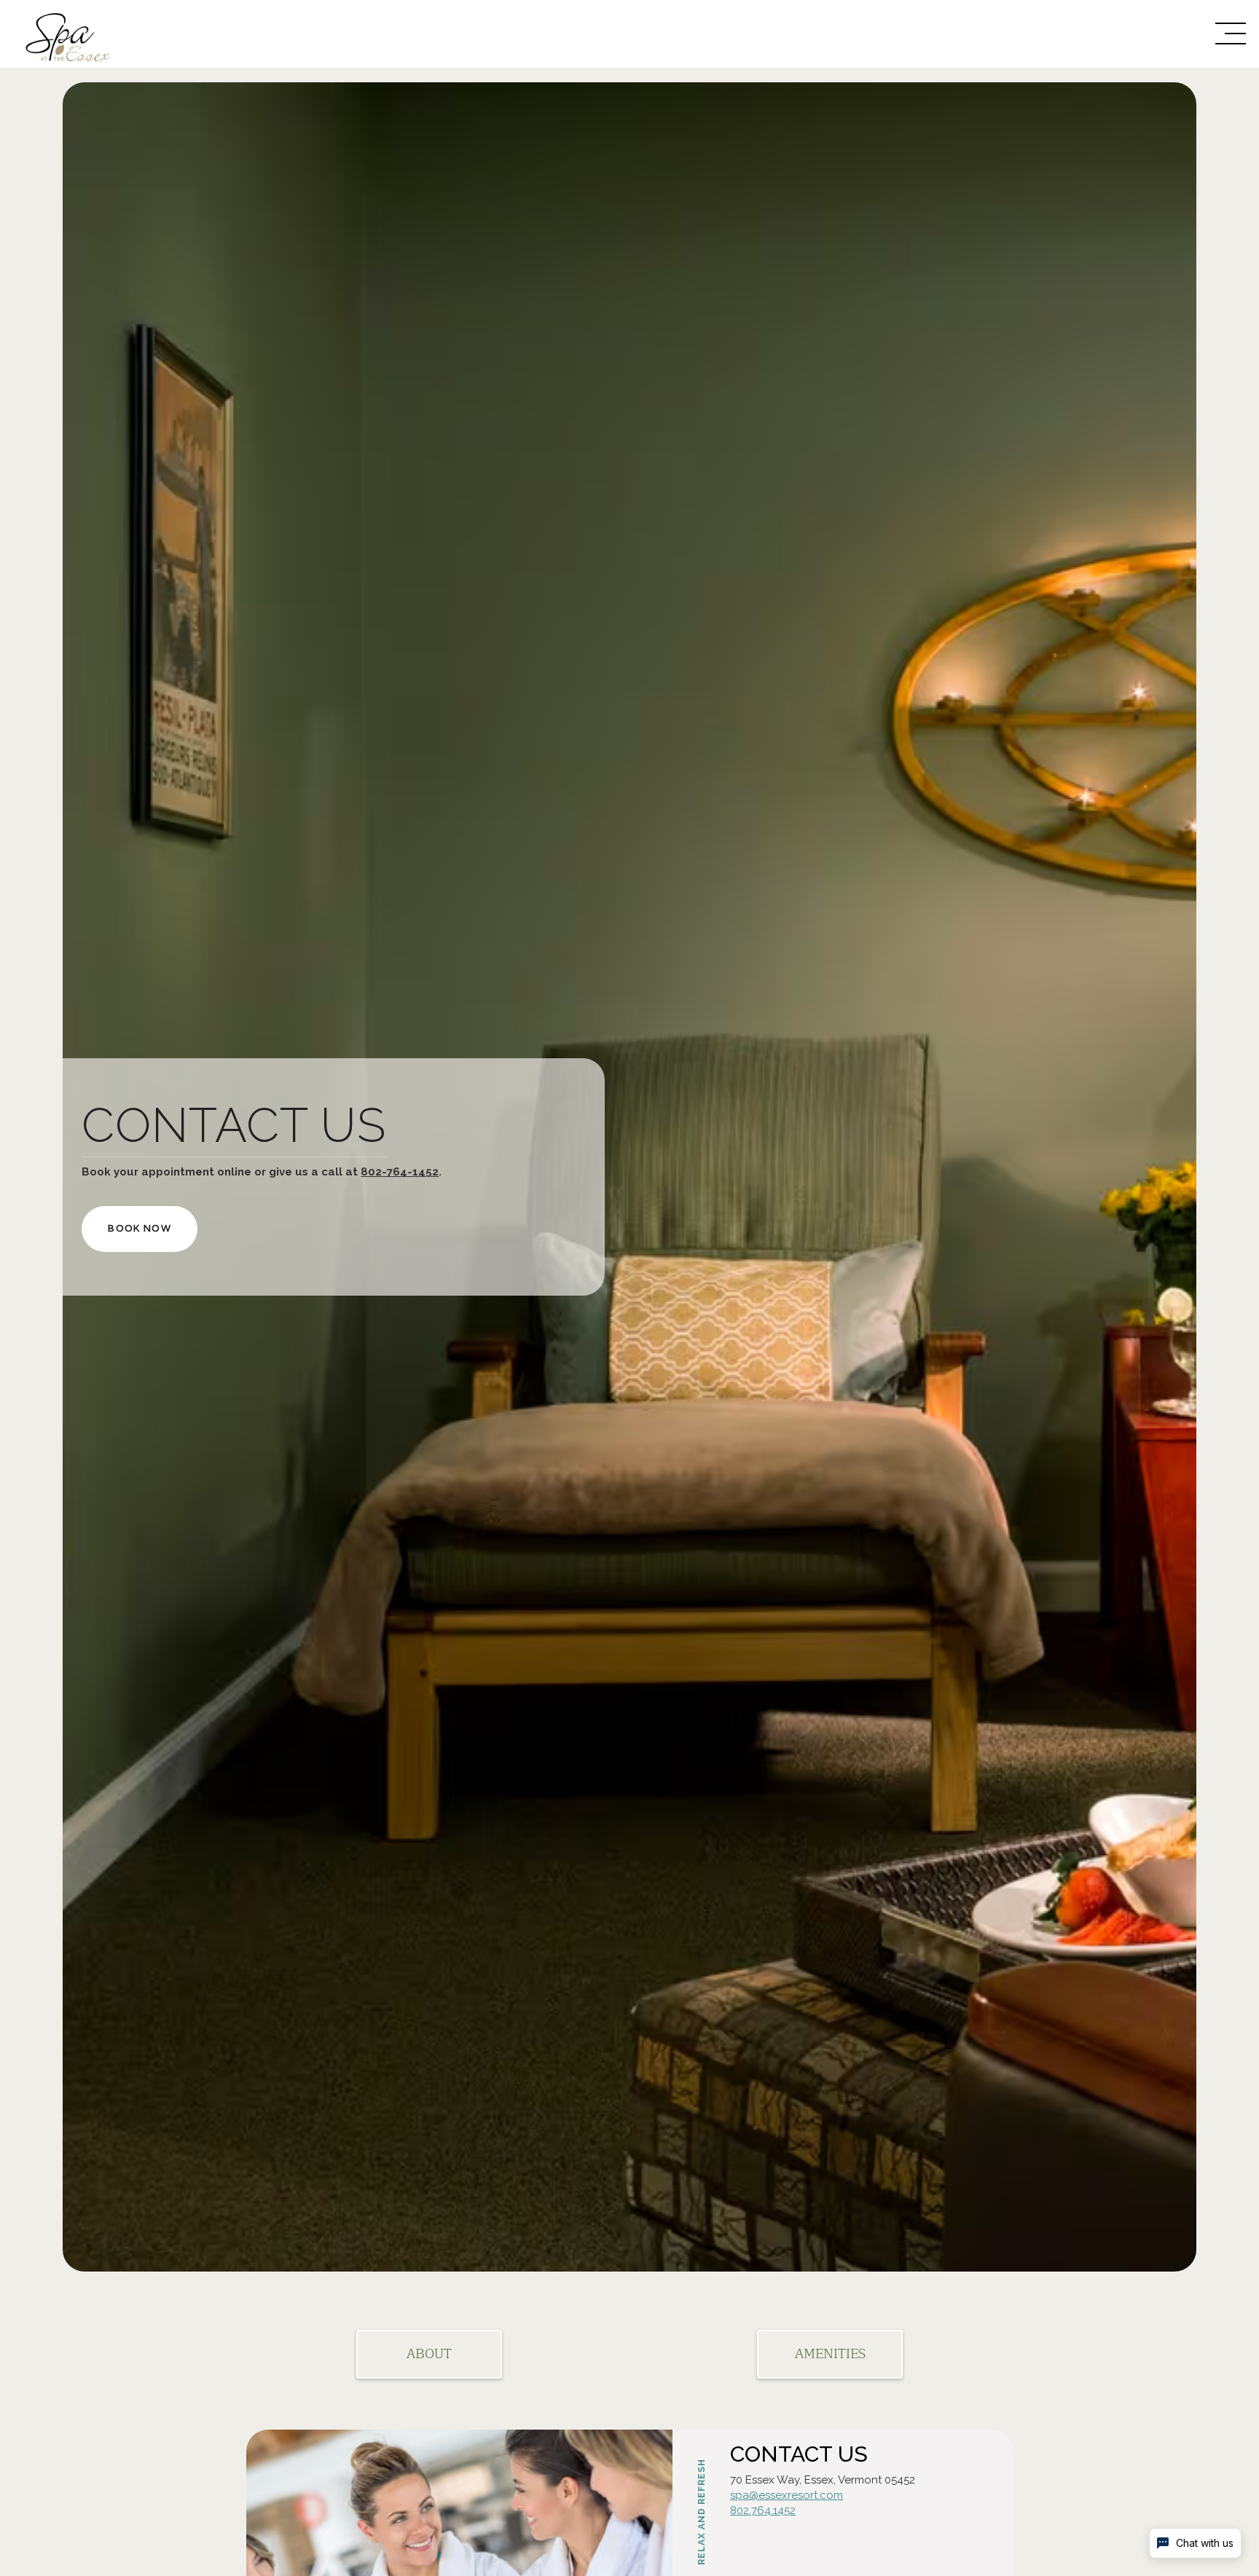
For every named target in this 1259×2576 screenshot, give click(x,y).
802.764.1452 (763, 2510)
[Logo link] (104, 34)
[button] (1231, 34)
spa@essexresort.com (787, 2495)
